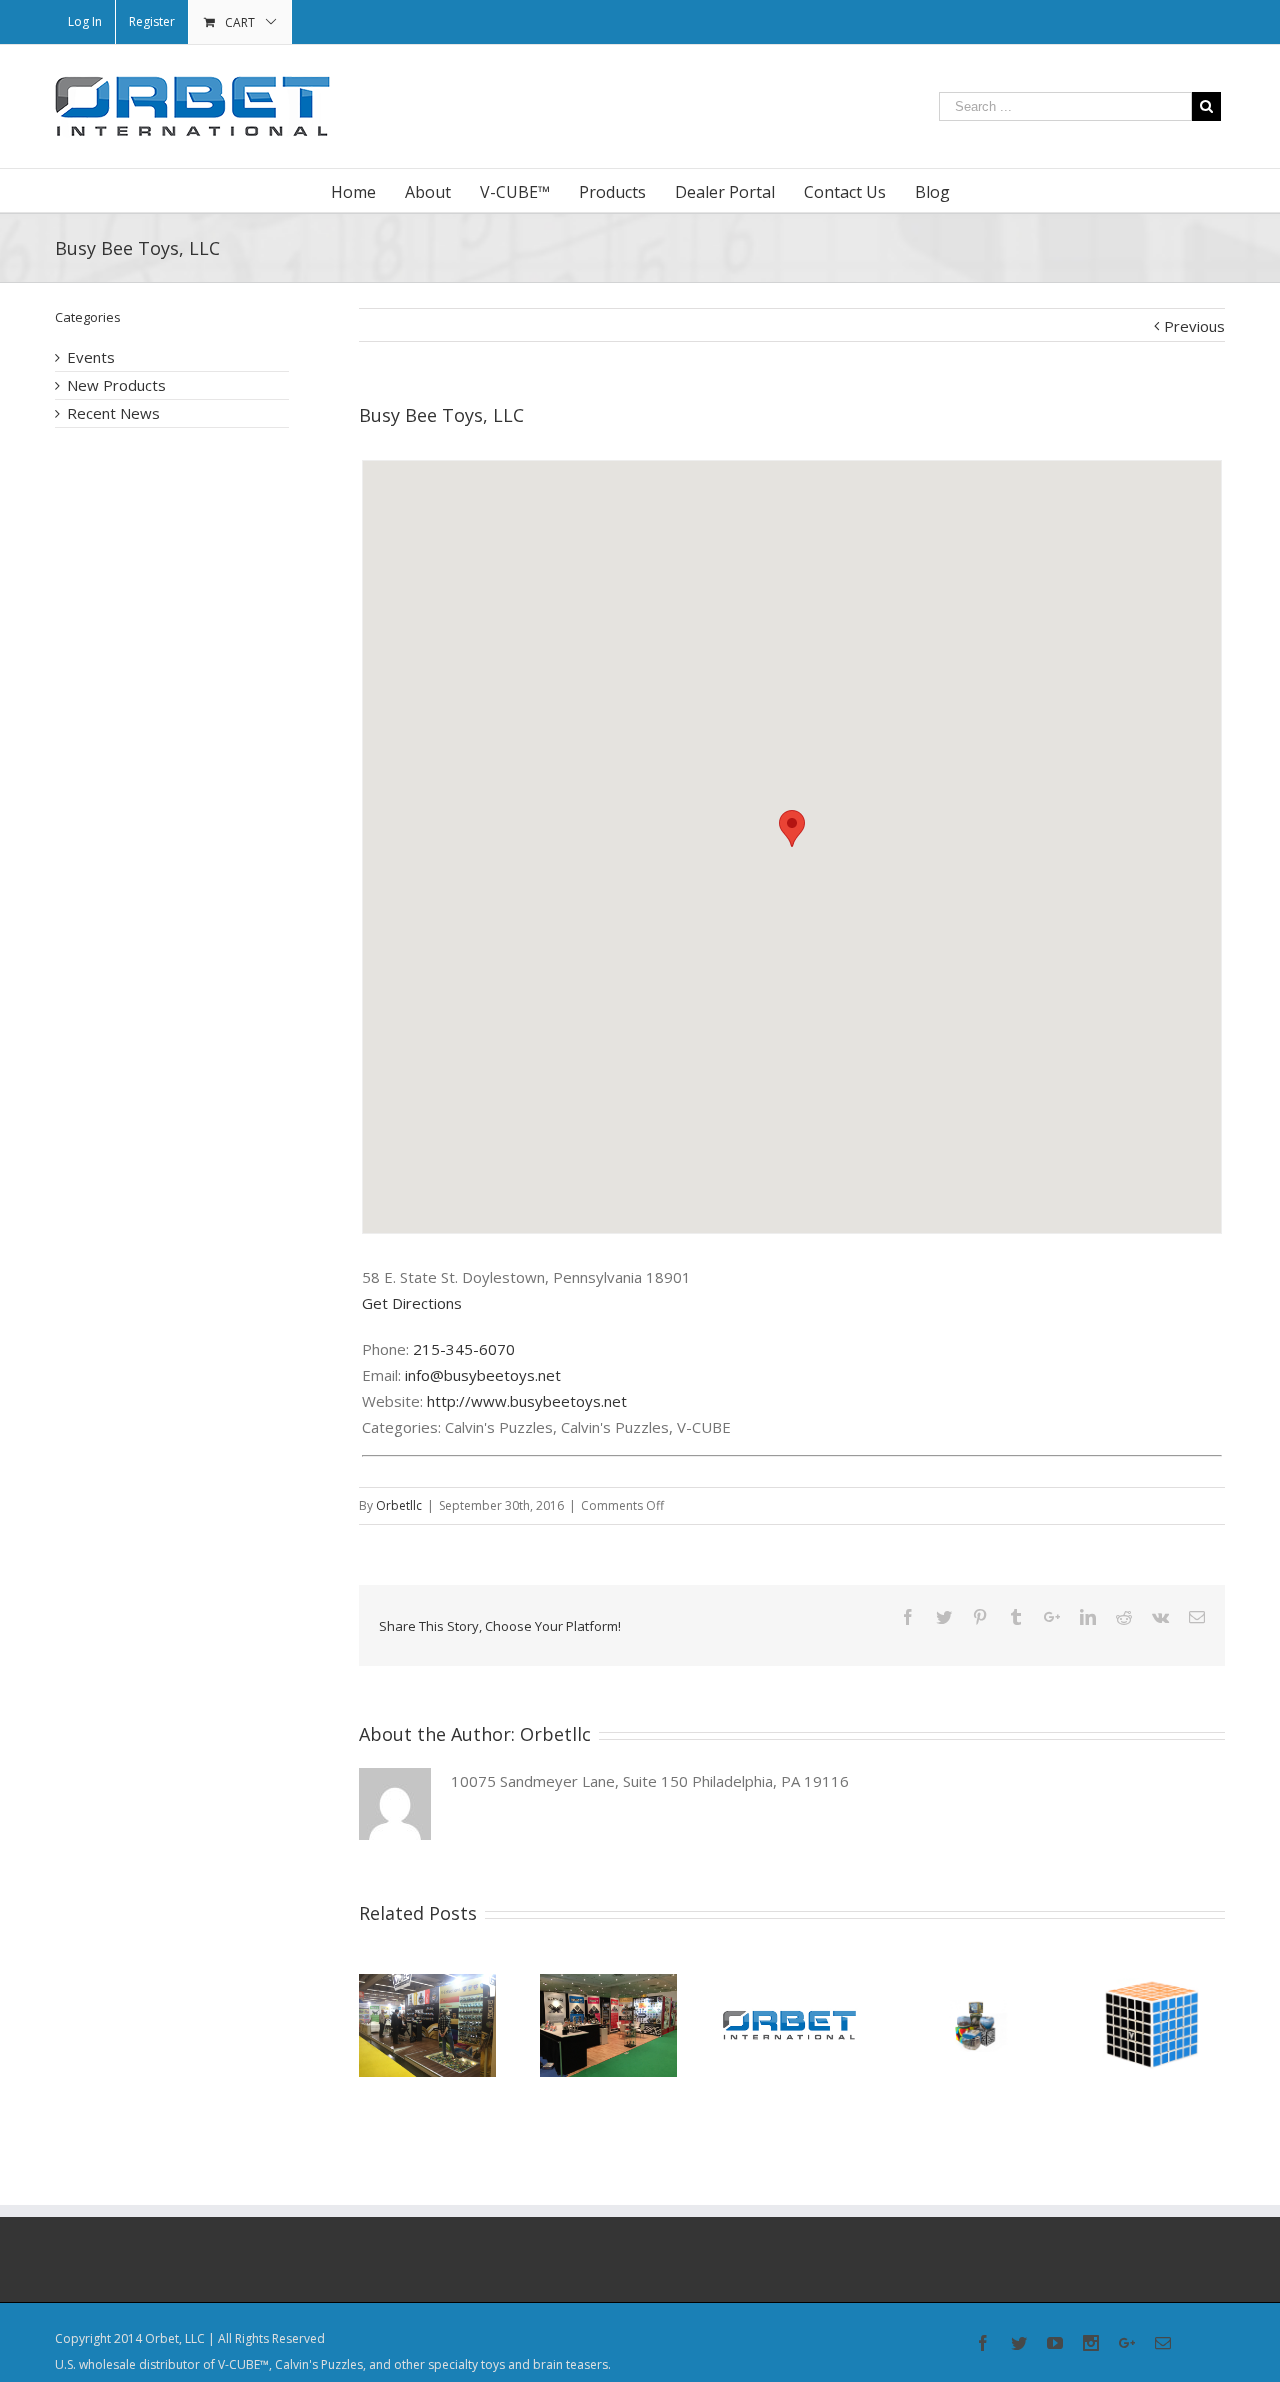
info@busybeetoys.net (483, 1375)
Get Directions (412, 1303)
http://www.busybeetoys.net (527, 1401)
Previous (1194, 326)
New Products (116, 385)
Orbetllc (399, 1505)
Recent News (113, 413)
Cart (240, 22)
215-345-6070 (464, 1349)
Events (91, 357)
